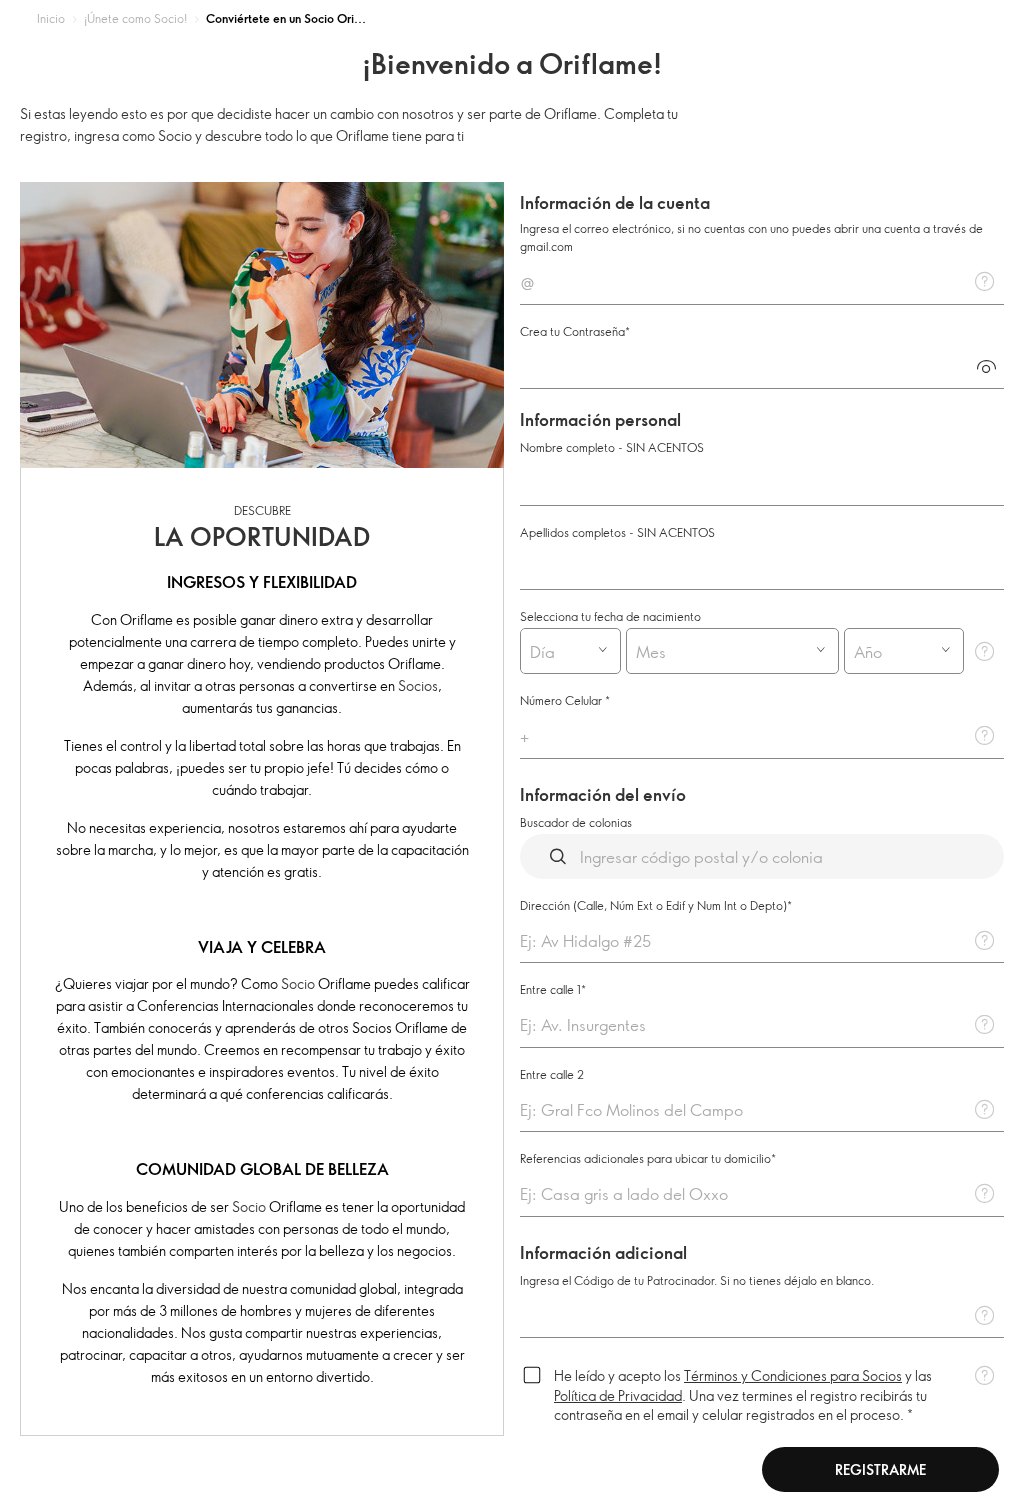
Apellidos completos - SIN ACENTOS (617, 532)
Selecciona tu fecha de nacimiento (610, 616)
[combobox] (553, 651)
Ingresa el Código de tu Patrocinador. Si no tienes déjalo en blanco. (697, 1280)
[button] (986, 366)
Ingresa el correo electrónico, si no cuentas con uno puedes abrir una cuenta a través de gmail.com (751, 237)
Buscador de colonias (576, 822)
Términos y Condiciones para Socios (793, 1375)
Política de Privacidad (618, 1395)
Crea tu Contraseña (572, 331)
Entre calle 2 (552, 1074)
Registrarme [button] (880, 1469)
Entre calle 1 (550, 989)
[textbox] (762, 281)
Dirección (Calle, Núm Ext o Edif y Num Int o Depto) (653, 905)
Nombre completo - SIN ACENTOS (612, 447)
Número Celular (562, 700)
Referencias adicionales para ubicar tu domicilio (645, 1158)
